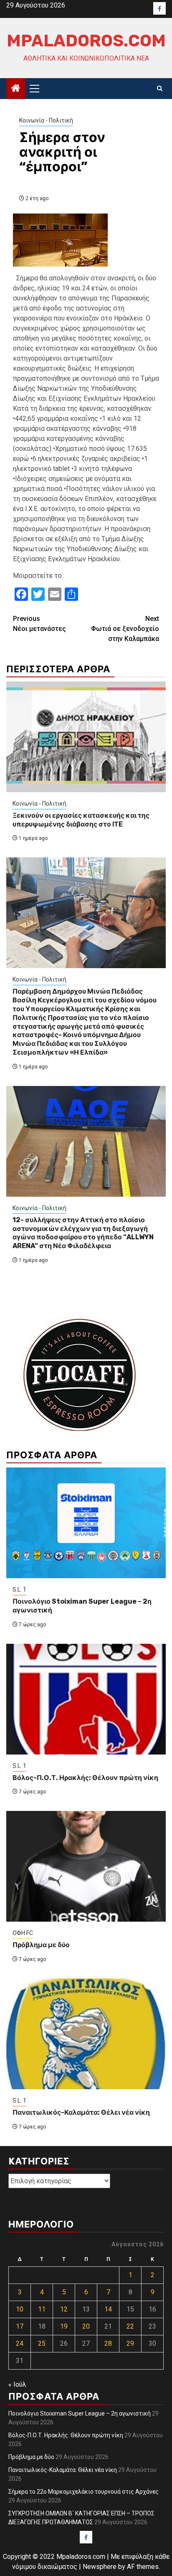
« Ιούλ (17, 2384)
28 (108, 2343)
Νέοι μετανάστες (39, 624)
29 (130, 2343)
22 (130, 2326)
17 (20, 2326)
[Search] (160, 89)
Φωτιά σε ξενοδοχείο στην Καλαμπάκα (125, 629)
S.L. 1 (19, 1589)
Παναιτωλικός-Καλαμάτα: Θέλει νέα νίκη (81, 2112)
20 (86, 2326)
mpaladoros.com (86, 41)
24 (20, 2343)
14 (108, 2309)
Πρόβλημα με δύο (41, 1945)
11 (42, 2309)
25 (42, 2343)
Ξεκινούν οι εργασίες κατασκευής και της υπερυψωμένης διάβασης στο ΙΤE (81, 820)
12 (64, 2309)
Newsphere (100, 2567)
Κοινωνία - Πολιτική (46, 120)
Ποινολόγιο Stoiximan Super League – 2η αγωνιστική (80, 2413)
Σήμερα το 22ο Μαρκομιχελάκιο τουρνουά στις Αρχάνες (83, 2492)
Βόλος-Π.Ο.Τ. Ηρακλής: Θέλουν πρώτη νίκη (85, 1778)
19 (64, 2326)
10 (20, 2309)
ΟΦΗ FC (23, 1933)
